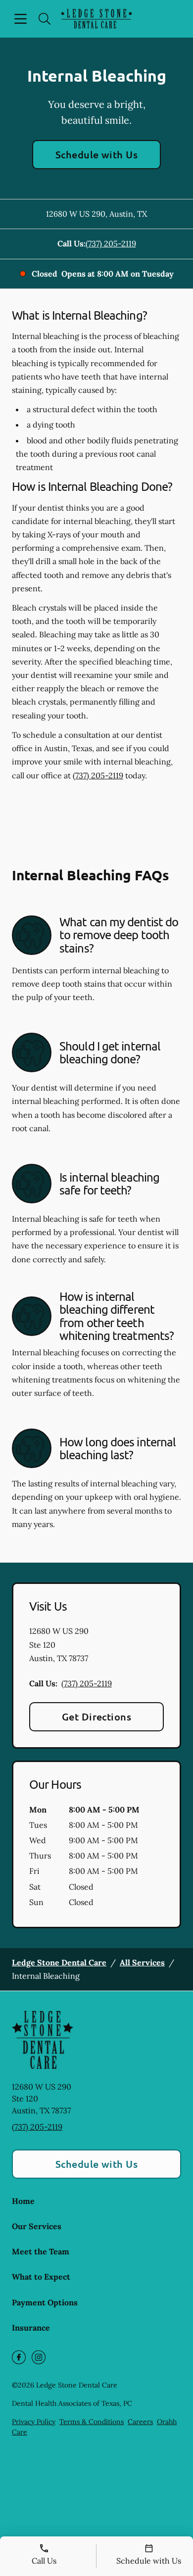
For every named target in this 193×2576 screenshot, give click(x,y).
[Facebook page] (19, 2357)
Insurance (31, 2328)
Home (23, 2201)
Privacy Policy (34, 2422)
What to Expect (41, 2277)
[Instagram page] (39, 2357)
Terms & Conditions (92, 2422)
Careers (140, 2422)
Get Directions (97, 1717)
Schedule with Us (97, 154)
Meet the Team (41, 2251)
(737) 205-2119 (111, 243)
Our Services (37, 2226)
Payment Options (45, 2302)
